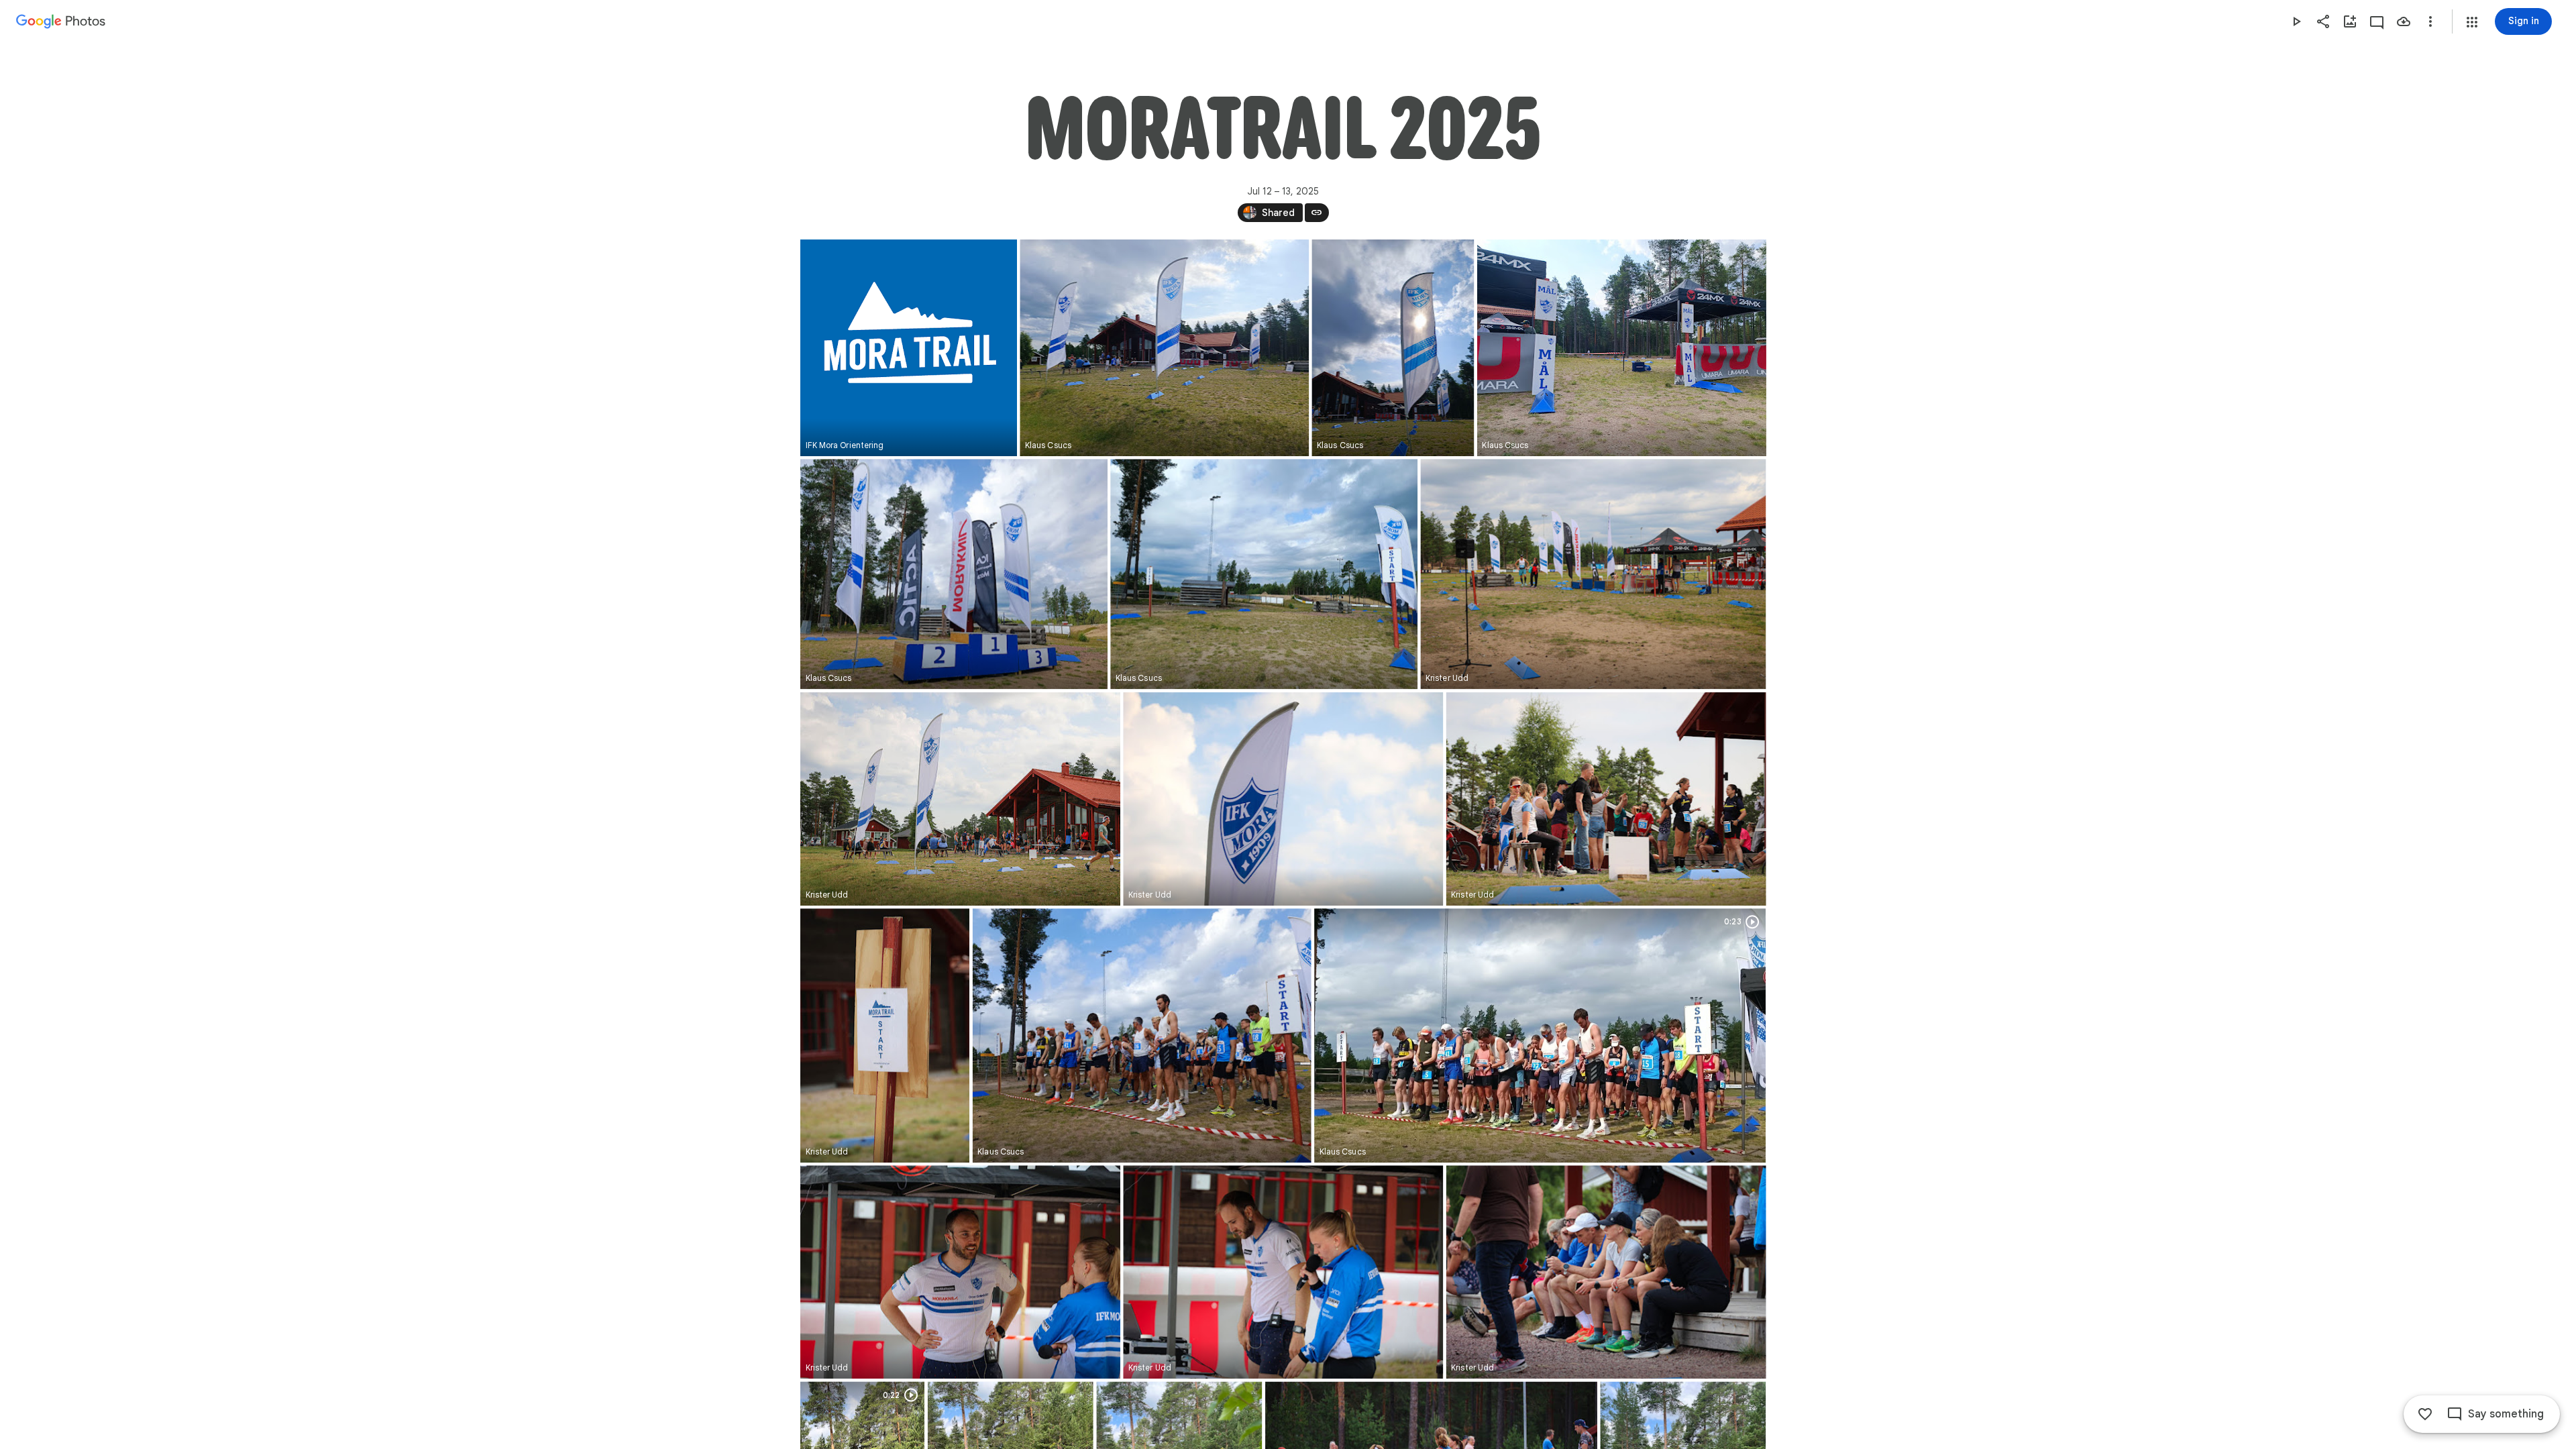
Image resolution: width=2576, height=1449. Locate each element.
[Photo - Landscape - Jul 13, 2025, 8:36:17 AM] (1593, 574)
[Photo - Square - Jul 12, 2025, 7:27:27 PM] (909, 348)
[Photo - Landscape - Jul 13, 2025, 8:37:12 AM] (1283, 799)
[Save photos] (2404, 21)
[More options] (2430, 21)
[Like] (2425, 1414)
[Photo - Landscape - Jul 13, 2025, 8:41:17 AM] (1606, 1272)
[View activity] (2377, 21)
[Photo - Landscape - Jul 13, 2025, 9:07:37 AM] (1621, 348)
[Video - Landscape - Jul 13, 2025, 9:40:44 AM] (1540, 1035)
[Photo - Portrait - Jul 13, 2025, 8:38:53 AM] (885, 1035)
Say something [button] (2506, 1414)
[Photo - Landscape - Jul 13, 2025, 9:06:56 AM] (1164, 348)
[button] (2472, 22)
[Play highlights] (2296, 21)
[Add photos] (2350, 21)
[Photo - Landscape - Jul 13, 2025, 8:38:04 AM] (1606, 799)
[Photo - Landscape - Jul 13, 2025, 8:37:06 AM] (960, 799)
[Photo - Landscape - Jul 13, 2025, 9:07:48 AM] (954, 574)
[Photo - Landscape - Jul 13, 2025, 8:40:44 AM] (960, 1272)
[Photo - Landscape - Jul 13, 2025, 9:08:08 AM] (1264, 574)
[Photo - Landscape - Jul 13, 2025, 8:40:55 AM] (1283, 1272)
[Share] (2323, 21)
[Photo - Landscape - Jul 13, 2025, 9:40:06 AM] (1141, 1035)
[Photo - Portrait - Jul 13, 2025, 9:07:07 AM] (1393, 348)
